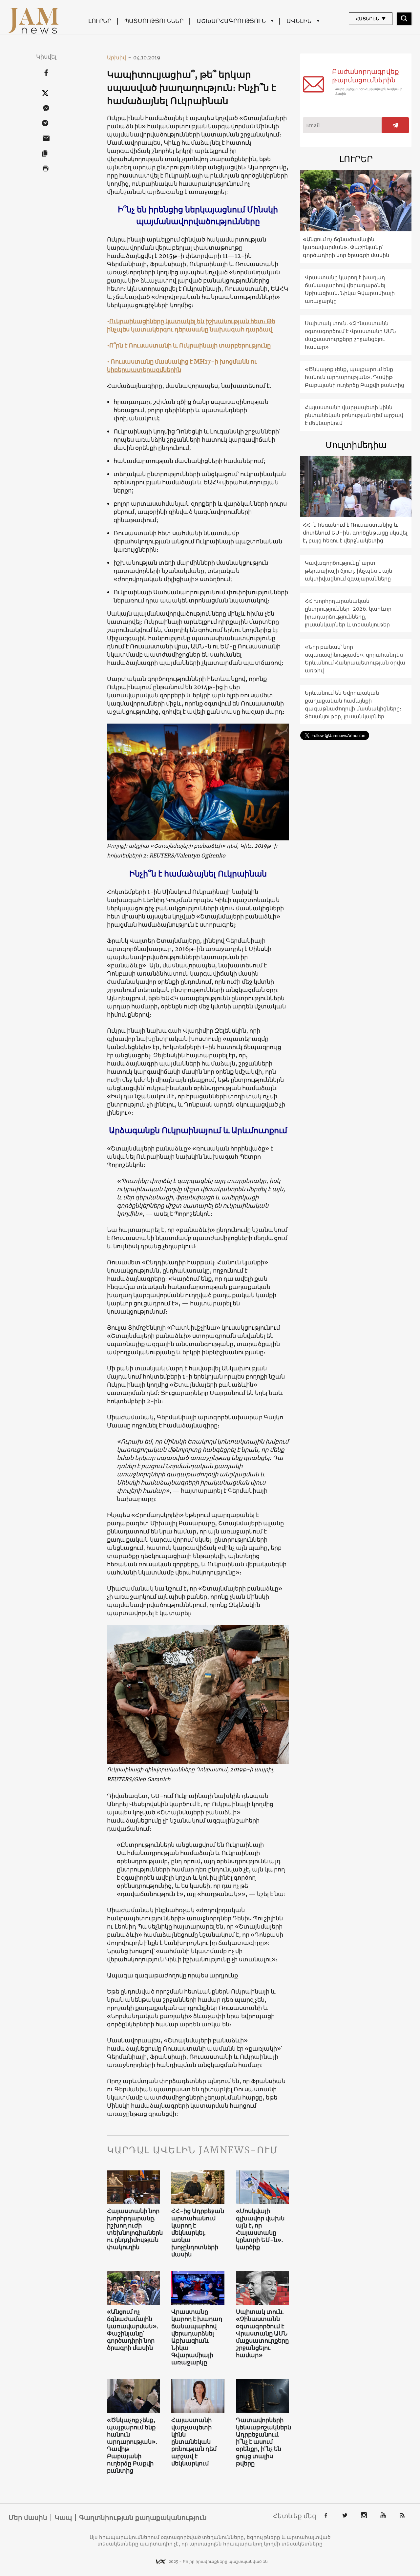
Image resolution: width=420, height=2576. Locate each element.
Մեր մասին (28, 2518)
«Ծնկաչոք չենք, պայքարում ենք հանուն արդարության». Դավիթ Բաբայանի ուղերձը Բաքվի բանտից (132, 2445)
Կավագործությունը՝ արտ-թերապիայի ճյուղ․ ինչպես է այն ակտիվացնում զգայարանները (348, 571)
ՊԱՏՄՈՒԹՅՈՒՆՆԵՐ (154, 21)
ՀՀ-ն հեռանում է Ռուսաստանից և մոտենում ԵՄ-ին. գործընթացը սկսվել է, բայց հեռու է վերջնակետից (355, 533)
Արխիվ (119, 57)
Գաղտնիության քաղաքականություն (143, 2518)
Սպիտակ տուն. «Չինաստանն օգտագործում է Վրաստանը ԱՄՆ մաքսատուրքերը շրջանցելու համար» (262, 2333)
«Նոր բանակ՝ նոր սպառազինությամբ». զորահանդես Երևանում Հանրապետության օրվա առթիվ (355, 659)
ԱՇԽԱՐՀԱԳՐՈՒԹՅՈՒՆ (231, 21)
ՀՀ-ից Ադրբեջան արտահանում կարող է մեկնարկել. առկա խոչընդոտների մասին (198, 2233)
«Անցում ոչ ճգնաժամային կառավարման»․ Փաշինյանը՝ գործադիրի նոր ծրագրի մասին (133, 2330)
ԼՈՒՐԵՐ (100, 21)
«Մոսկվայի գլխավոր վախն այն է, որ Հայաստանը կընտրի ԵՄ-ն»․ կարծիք (260, 2229)
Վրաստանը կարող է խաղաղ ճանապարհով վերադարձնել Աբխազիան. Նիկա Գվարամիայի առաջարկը (197, 2337)
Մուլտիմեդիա (356, 445)
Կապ (63, 2518)
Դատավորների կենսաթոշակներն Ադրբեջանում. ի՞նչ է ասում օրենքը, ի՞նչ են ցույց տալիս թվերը (262, 2442)
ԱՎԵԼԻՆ (299, 21)
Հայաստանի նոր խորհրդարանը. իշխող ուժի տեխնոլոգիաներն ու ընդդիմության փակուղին (134, 2229)
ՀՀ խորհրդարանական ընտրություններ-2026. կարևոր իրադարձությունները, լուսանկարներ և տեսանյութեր (348, 613)
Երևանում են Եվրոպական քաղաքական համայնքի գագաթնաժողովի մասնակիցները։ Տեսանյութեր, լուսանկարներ (353, 705)
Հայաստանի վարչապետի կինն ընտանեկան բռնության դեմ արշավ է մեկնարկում (194, 2442)
